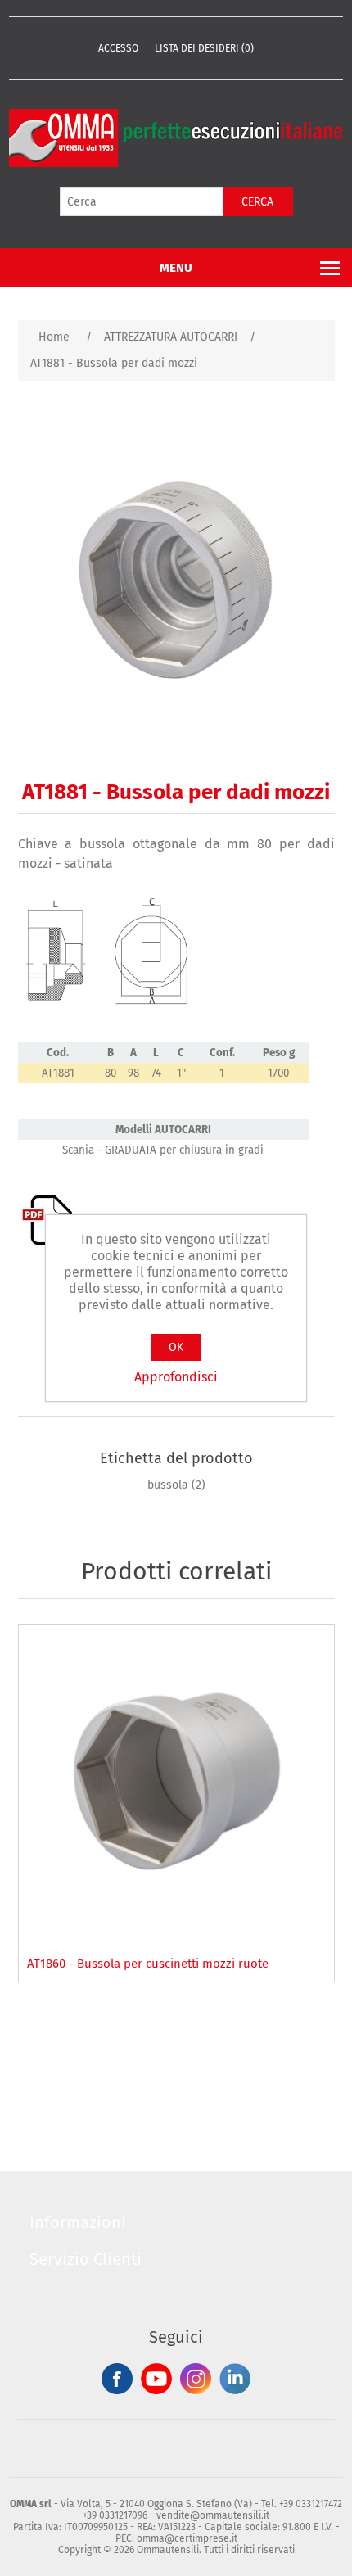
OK (176, 1347)
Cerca (257, 202)
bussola (168, 1485)
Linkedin (235, 2379)
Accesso (118, 48)
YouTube (156, 2379)
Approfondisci (176, 1377)
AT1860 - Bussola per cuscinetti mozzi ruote (148, 1964)
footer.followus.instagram (196, 2379)
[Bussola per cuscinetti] (176, 1782)
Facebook (117, 2379)
